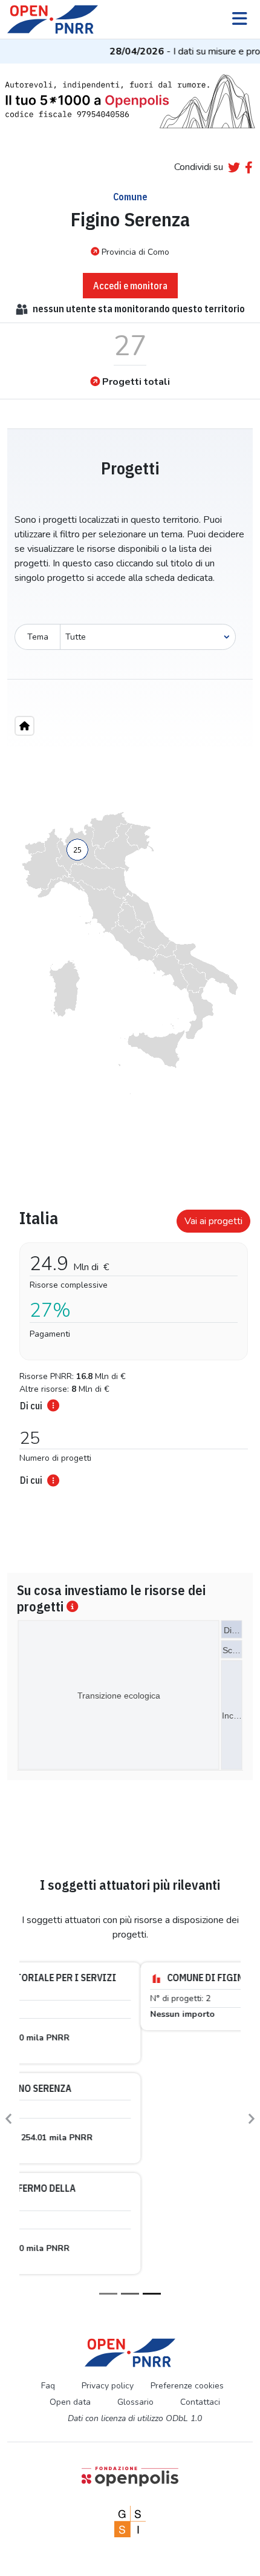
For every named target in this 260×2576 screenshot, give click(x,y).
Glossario (135, 2158)
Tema (38, 637)
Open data (70, 2158)
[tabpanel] (130, 1344)
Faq (48, 2141)
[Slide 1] (108, 2050)
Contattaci (200, 2158)
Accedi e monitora (130, 286)
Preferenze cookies (187, 2141)
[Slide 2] (130, 2050)
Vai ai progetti (213, 1221)
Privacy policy (108, 2141)
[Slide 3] (152, 2050)
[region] (130, 953)
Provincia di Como (135, 252)
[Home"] (24, 726)
